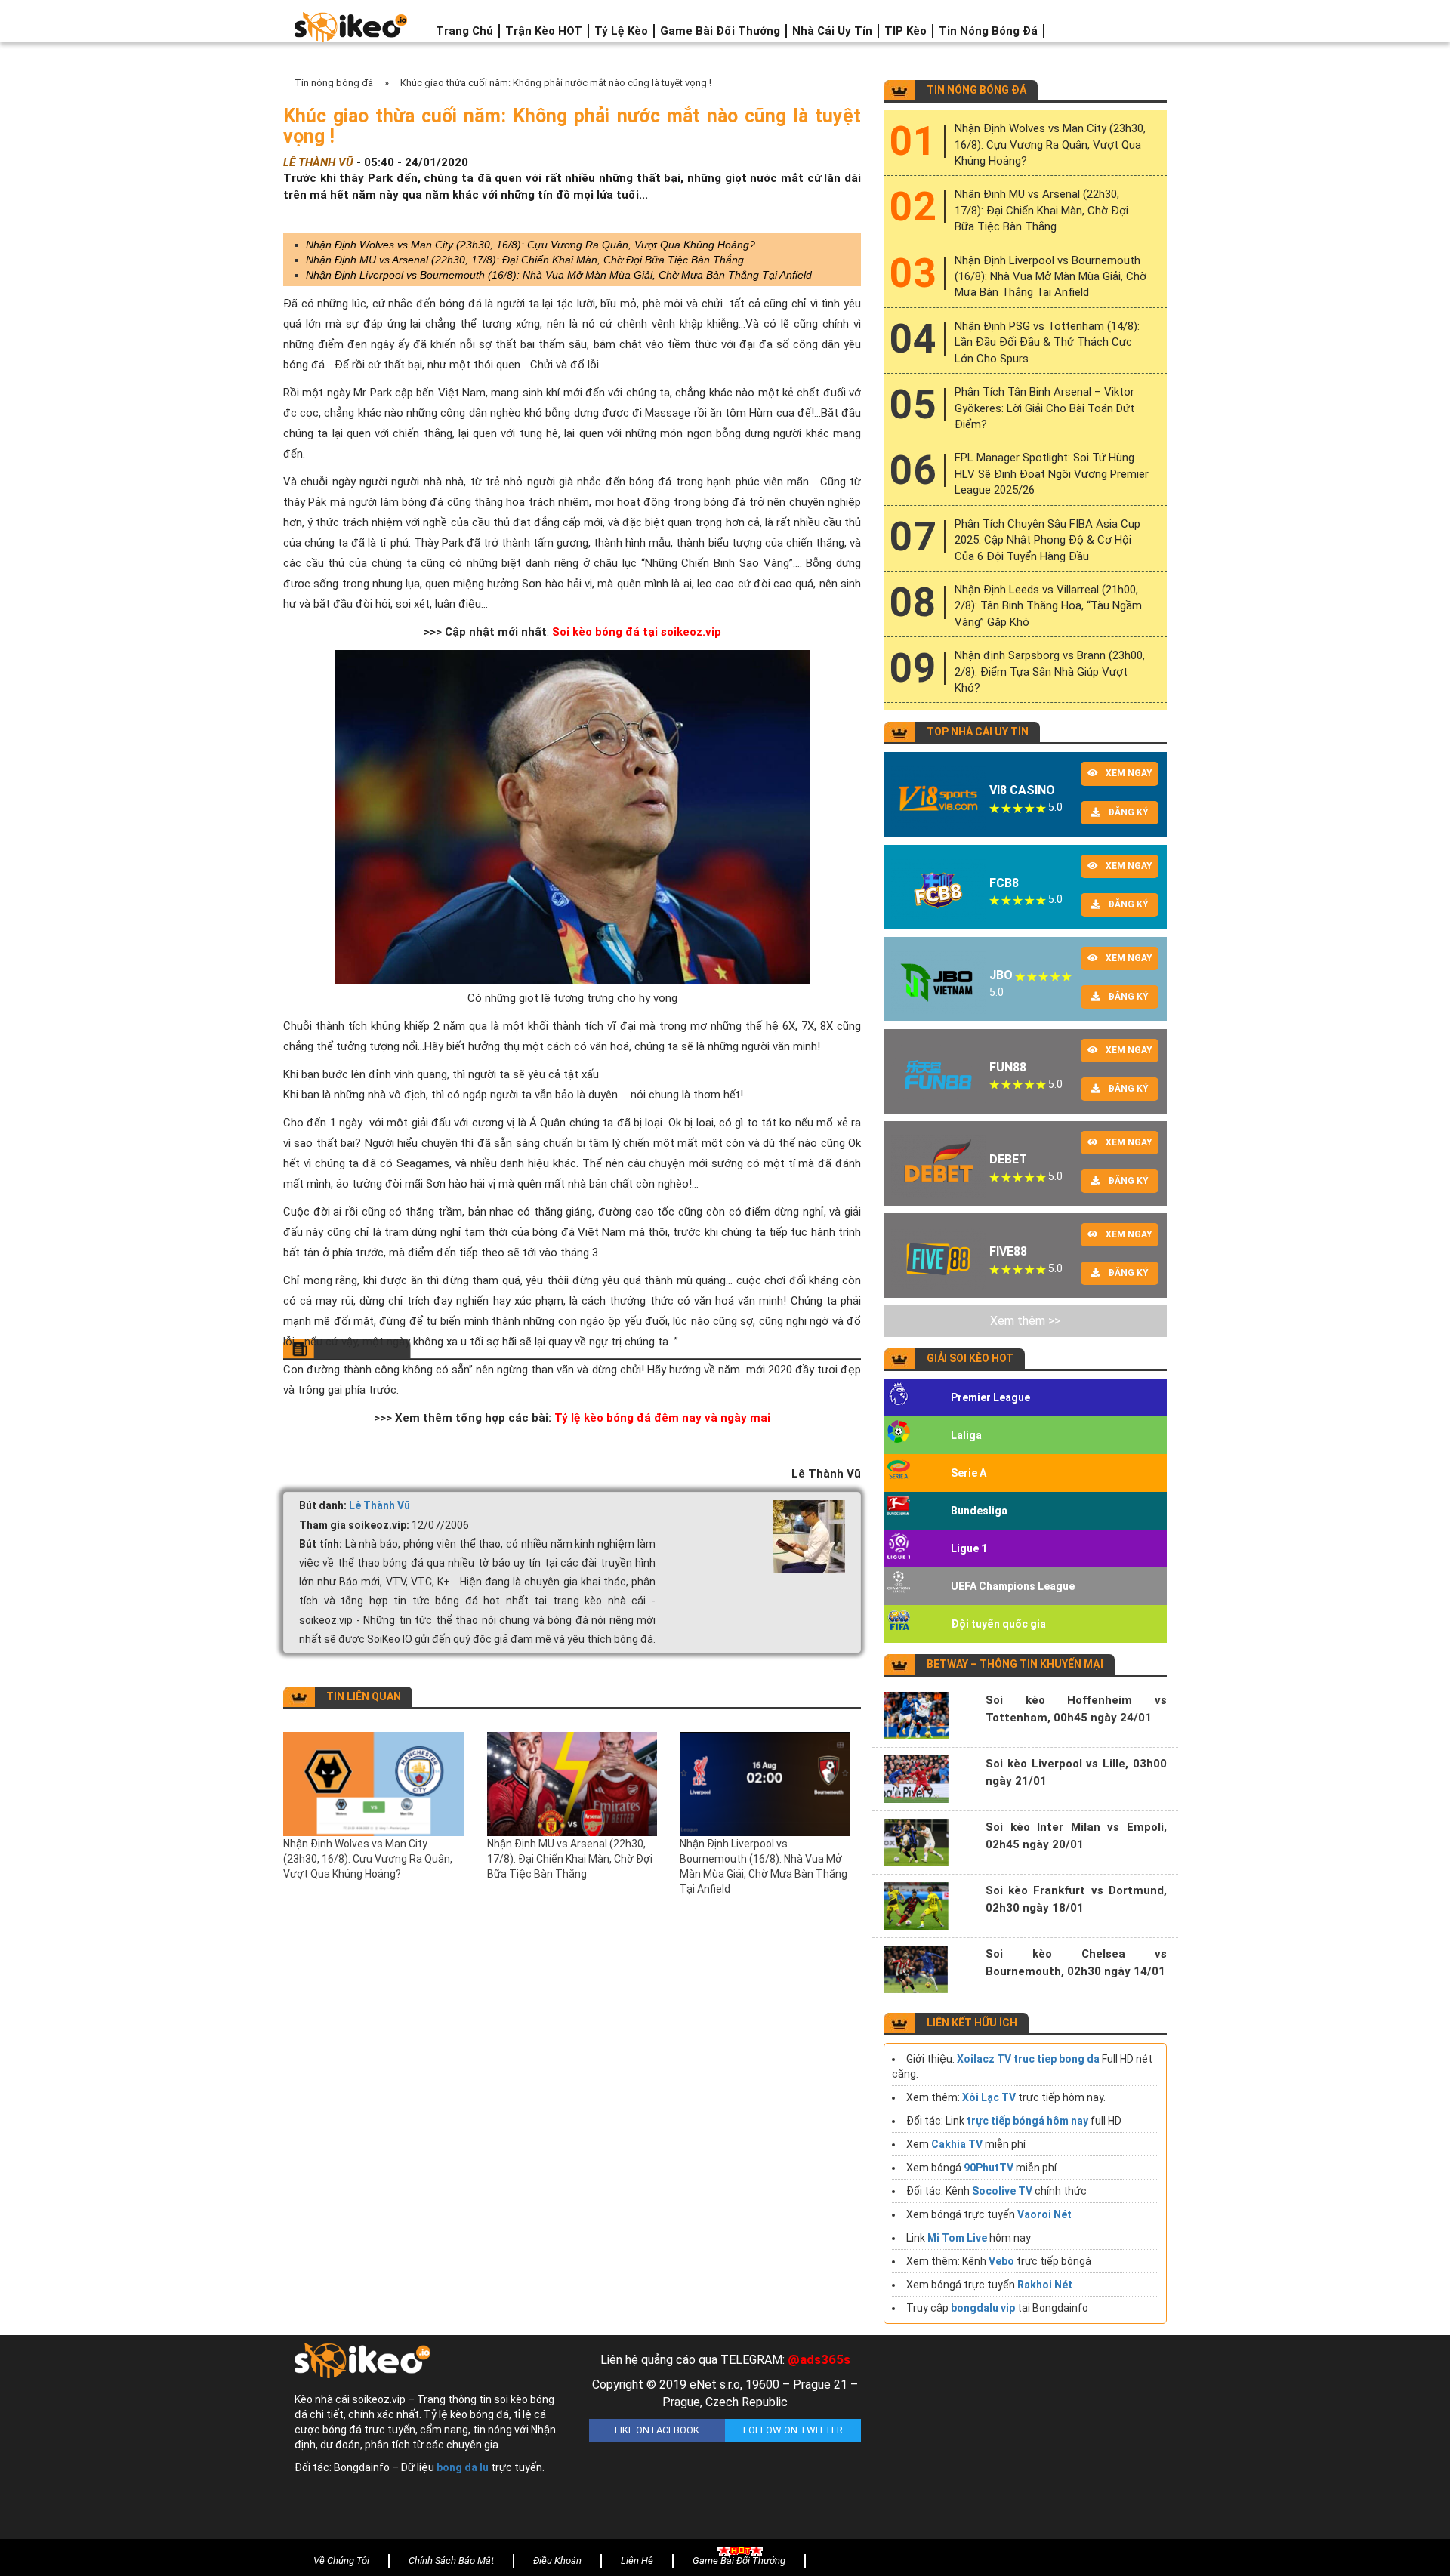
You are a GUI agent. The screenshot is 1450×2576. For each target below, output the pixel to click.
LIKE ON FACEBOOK (657, 2430)
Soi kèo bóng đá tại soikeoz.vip (637, 632)
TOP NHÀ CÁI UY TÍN (978, 732)
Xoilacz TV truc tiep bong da (1028, 2059)
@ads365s (819, 2359)
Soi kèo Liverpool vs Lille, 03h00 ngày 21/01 (1076, 1772)
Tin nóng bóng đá (988, 31)
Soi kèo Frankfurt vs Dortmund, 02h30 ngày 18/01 (1076, 1899)
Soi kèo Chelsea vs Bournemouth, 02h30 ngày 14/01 (1076, 1963)
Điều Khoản (557, 2561)
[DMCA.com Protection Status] (1020, 2441)
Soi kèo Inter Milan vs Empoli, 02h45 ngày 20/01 (1076, 1836)
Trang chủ (464, 31)
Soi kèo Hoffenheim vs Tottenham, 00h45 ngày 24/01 (1076, 1709)
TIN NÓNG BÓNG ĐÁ (976, 90)
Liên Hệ (637, 2561)
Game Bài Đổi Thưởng (720, 31)
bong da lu (463, 2467)
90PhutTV (989, 2168)
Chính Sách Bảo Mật (451, 2561)
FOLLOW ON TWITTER (793, 2430)
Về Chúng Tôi (341, 2561)
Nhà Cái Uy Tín (832, 31)
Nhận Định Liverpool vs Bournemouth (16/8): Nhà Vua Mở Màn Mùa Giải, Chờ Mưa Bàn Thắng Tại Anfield (559, 275)
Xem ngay (1129, 773)
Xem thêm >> (1025, 1321)
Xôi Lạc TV (989, 2097)
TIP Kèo (905, 31)
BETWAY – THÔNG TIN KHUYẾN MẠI (1015, 1664)
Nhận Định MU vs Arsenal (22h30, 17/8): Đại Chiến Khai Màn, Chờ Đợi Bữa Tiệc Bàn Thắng (525, 260)
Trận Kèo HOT (544, 31)
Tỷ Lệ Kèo (621, 31)
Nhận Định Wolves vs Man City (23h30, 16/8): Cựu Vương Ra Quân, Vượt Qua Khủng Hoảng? (531, 245)
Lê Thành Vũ (379, 1505)
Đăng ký (1128, 812)
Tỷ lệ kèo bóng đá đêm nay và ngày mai (662, 1418)
